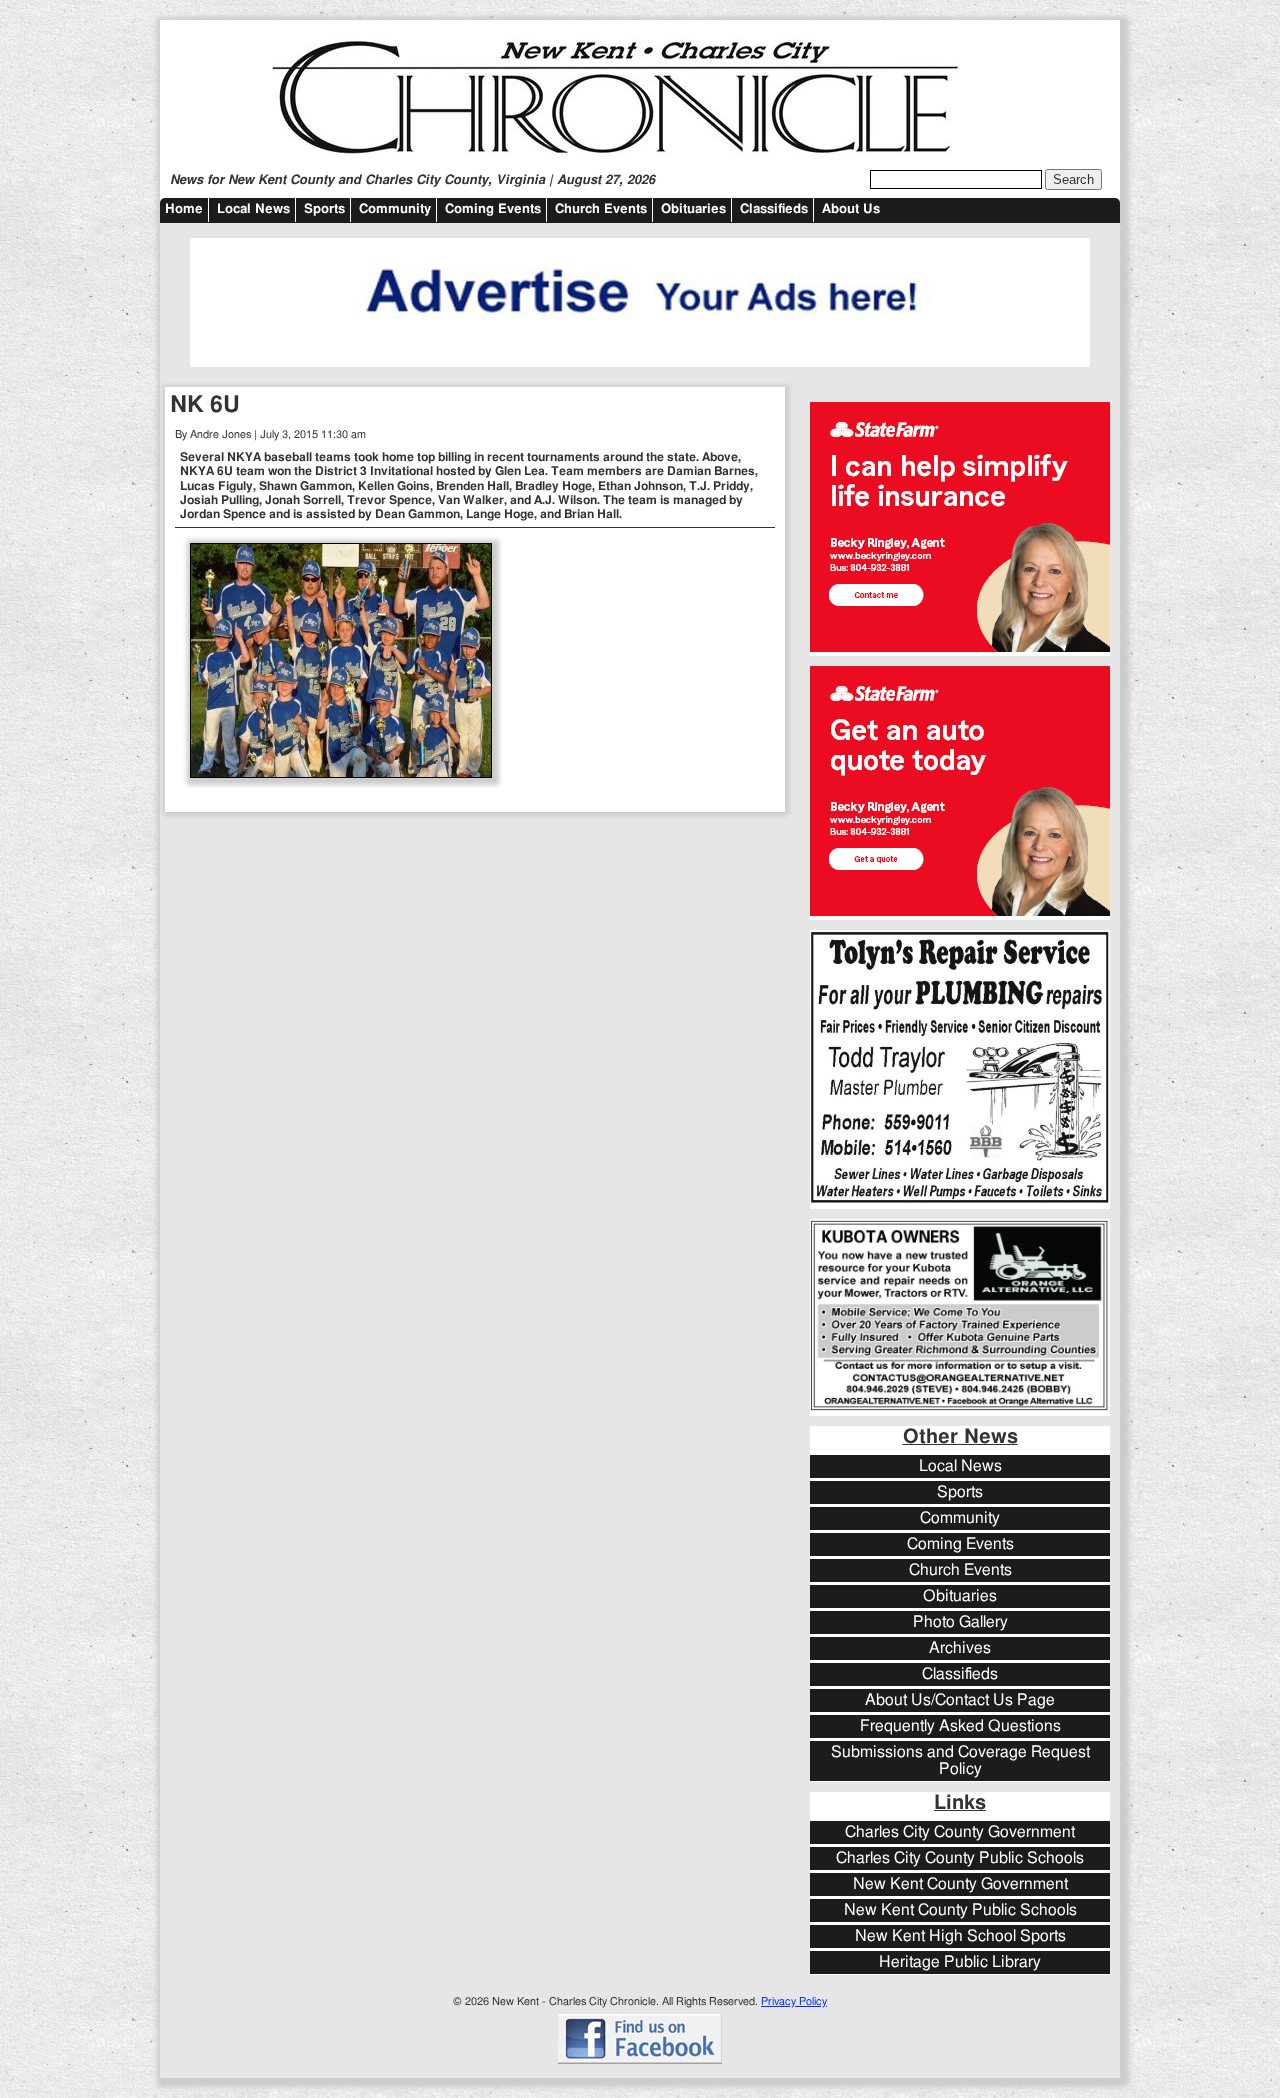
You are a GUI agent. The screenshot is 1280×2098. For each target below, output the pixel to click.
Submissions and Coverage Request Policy (960, 1761)
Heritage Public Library (960, 1962)
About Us (851, 209)
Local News (253, 209)
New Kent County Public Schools (960, 1910)
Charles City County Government (960, 1832)
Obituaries (693, 209)
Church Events (601, 209)
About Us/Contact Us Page (960, 1700)
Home (184, 209)
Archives (960, 1648)
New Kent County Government (960, 1884)
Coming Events (493, 209)
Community (395, 209)
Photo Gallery (960, 1622)
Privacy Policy (794, 2001)
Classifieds (774, 209)
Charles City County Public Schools (960, 1858)
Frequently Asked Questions (960, 1726)
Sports (324, 209)
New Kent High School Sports (960, 1936)
